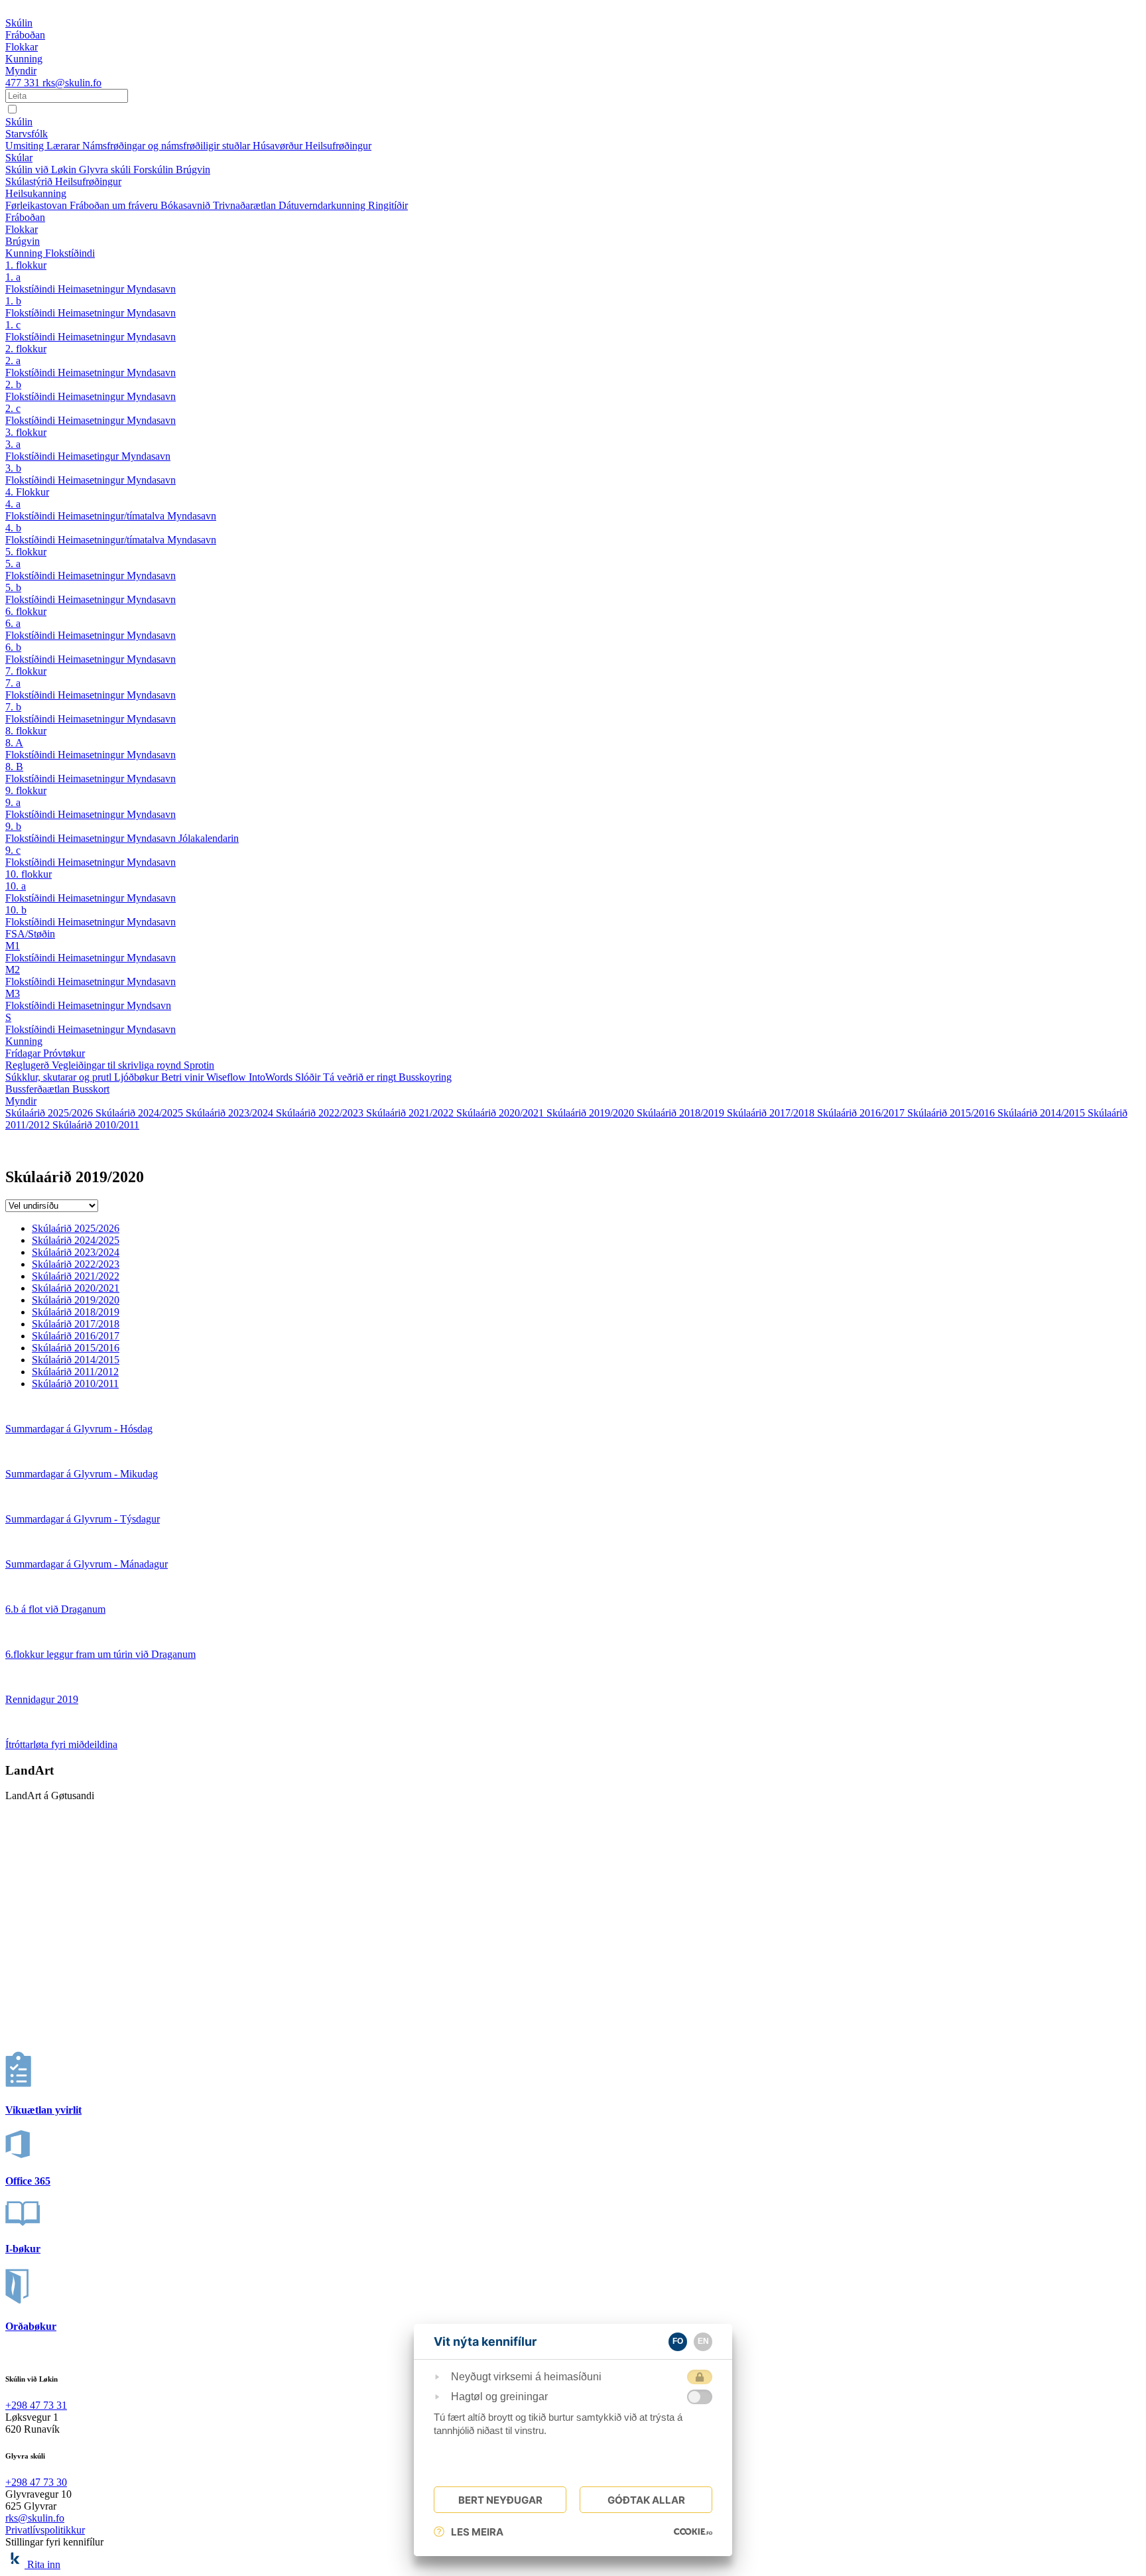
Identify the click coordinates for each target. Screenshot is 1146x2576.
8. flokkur (26, 731)
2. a (13, 361)
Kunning (25, 253)
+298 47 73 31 (36, 2405)
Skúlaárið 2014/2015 (1043, 1113)
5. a (13, 564)
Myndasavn (151, 289)
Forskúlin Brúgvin (172, 169)
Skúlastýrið (30, 181)
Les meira (477, 2532)
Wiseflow (227, 1077)
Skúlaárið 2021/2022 (411, 1113)
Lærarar (64, 146)
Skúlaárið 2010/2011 (96, 1125)
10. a (16, 886)
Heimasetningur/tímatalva (112, 516)
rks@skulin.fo (72, 83)
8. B (14, 767)
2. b (13, 384)
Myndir (21, 1101)
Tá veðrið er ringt (361, 1077)
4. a (13, 504)
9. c (13, 850)
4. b (13, 528)
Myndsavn (149, 1005)
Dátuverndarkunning (323, 205)
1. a (13, 277)
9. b (13, 826)
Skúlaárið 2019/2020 (592, 1113)
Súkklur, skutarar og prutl (60, 1077)
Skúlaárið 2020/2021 (501, 1113)
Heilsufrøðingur (338, 146)
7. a (13, 683)
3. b (13, 468)
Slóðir (309, 1077)
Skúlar (19, 158)
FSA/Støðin (30, 934)
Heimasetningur (92, 289)
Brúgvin (23, 241)
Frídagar (24, 1053)
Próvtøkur (64, 1053)
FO (678, 2341)
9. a (13, 802)
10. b (16, 910)
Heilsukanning (36, 193)
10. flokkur (29, 874)
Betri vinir (184, 1077)
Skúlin (19, 122)
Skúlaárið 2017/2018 (772, 1113)
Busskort (91, 1089)
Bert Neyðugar (500, 2500)
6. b (13, 647)
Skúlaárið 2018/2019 (682, 1113)
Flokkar (22, 229)
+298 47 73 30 (36, 2482)
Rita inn (44, 2564)
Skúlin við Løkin (42, 169)
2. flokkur (26, 349)
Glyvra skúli (106, 169)
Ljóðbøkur (138, 1077)
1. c (13, 325)
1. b (13, 301)
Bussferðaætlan (39, 1089)
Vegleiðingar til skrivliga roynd (118, 1065)
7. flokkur (26, 671)
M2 (13, 970)
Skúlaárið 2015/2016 (952, 1113)
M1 (13, 946)
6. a (13, 623)
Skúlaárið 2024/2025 (141, 1113)
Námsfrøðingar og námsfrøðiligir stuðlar (167, 146)
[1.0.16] (693, 2532)
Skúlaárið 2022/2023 (321, 1113)
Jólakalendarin (209, 838)
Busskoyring (425, 1077)
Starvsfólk (27, 134)
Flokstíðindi (70, 253)
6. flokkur (26, 611)
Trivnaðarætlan (246, 205)
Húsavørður (279, 146)
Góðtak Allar (646, 2500)
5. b (13, 587)
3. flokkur (26, 432)
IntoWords (272, 1077)
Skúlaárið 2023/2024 (231, 1113)
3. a (13, 444)
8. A (14, 743)
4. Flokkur (27, 492)
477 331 (24, 83)
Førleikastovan (37, 205)
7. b (13, 707)
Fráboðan (25, 217)
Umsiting (26, 146)
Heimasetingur (90, 456)
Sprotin (199, 1065)
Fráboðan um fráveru (115, 205)
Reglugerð (29, 1065)
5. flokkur (26, 552)
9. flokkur (26, 790)
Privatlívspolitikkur (45, 2530)
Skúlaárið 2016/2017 (862, 1113)
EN (703, 2341)
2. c (13, 408)
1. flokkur (26, 265)
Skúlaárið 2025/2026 (50, 1113)
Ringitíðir (388, 205)
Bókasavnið (187, 205)
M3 (13, 993)
